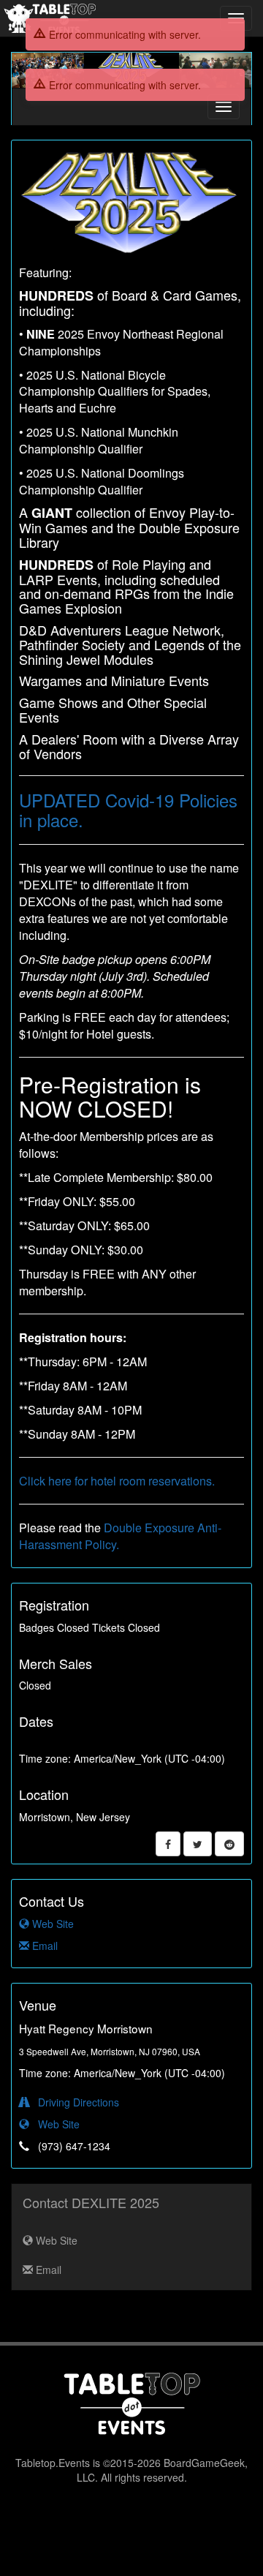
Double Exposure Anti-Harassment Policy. (120, 1536)
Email (43, 1946)
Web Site (52, 1924)
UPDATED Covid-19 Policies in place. (128, 809)
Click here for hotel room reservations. (117, 1481)
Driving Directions (74, 2102)
